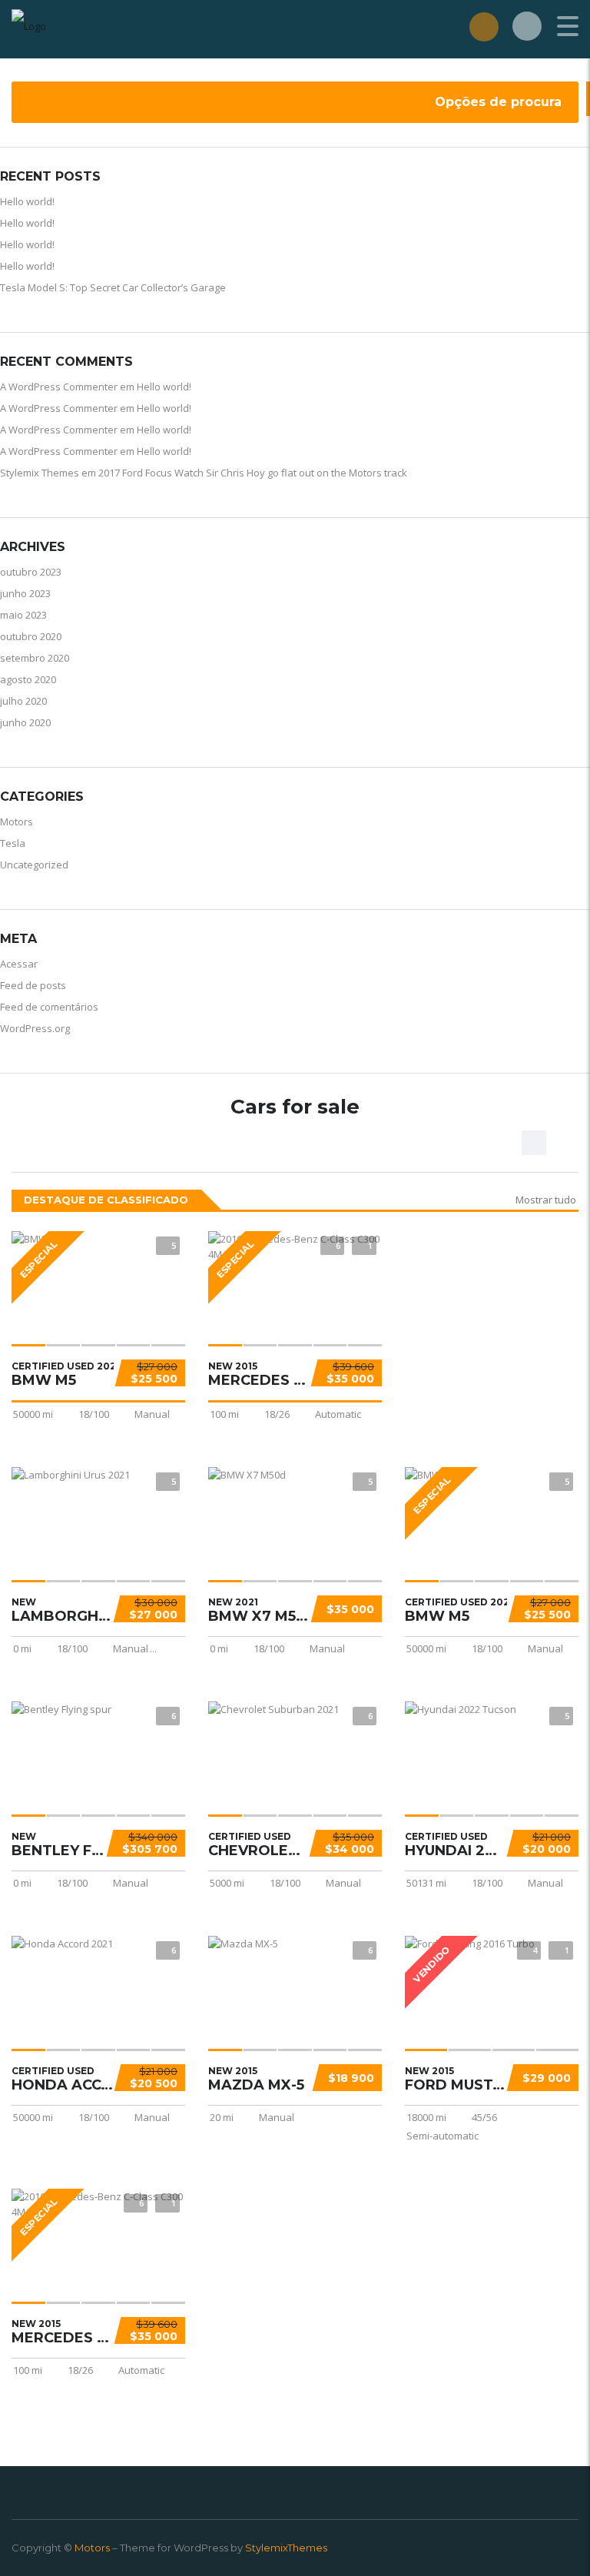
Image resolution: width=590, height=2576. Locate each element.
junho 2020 (25, 722)
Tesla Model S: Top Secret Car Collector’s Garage (113, 287)
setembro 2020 (35, 658)
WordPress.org (35, 1028)
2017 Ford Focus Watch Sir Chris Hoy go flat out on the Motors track (253, 473)
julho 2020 (23, 701)
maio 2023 (23, 615)
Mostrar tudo (546, 1200)
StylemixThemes (286, 2548)
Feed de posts (33, 985)
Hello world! (27, 201)
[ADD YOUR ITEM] (484, 27)
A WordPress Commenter (59, 387)
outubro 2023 (31, 572)
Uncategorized (34, 865)
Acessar (19, 964)
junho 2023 (25, 593)
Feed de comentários (49, 1007)
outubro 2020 (31, 636)
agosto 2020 (28, 679)
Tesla (13, 843)
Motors (17, 822)
